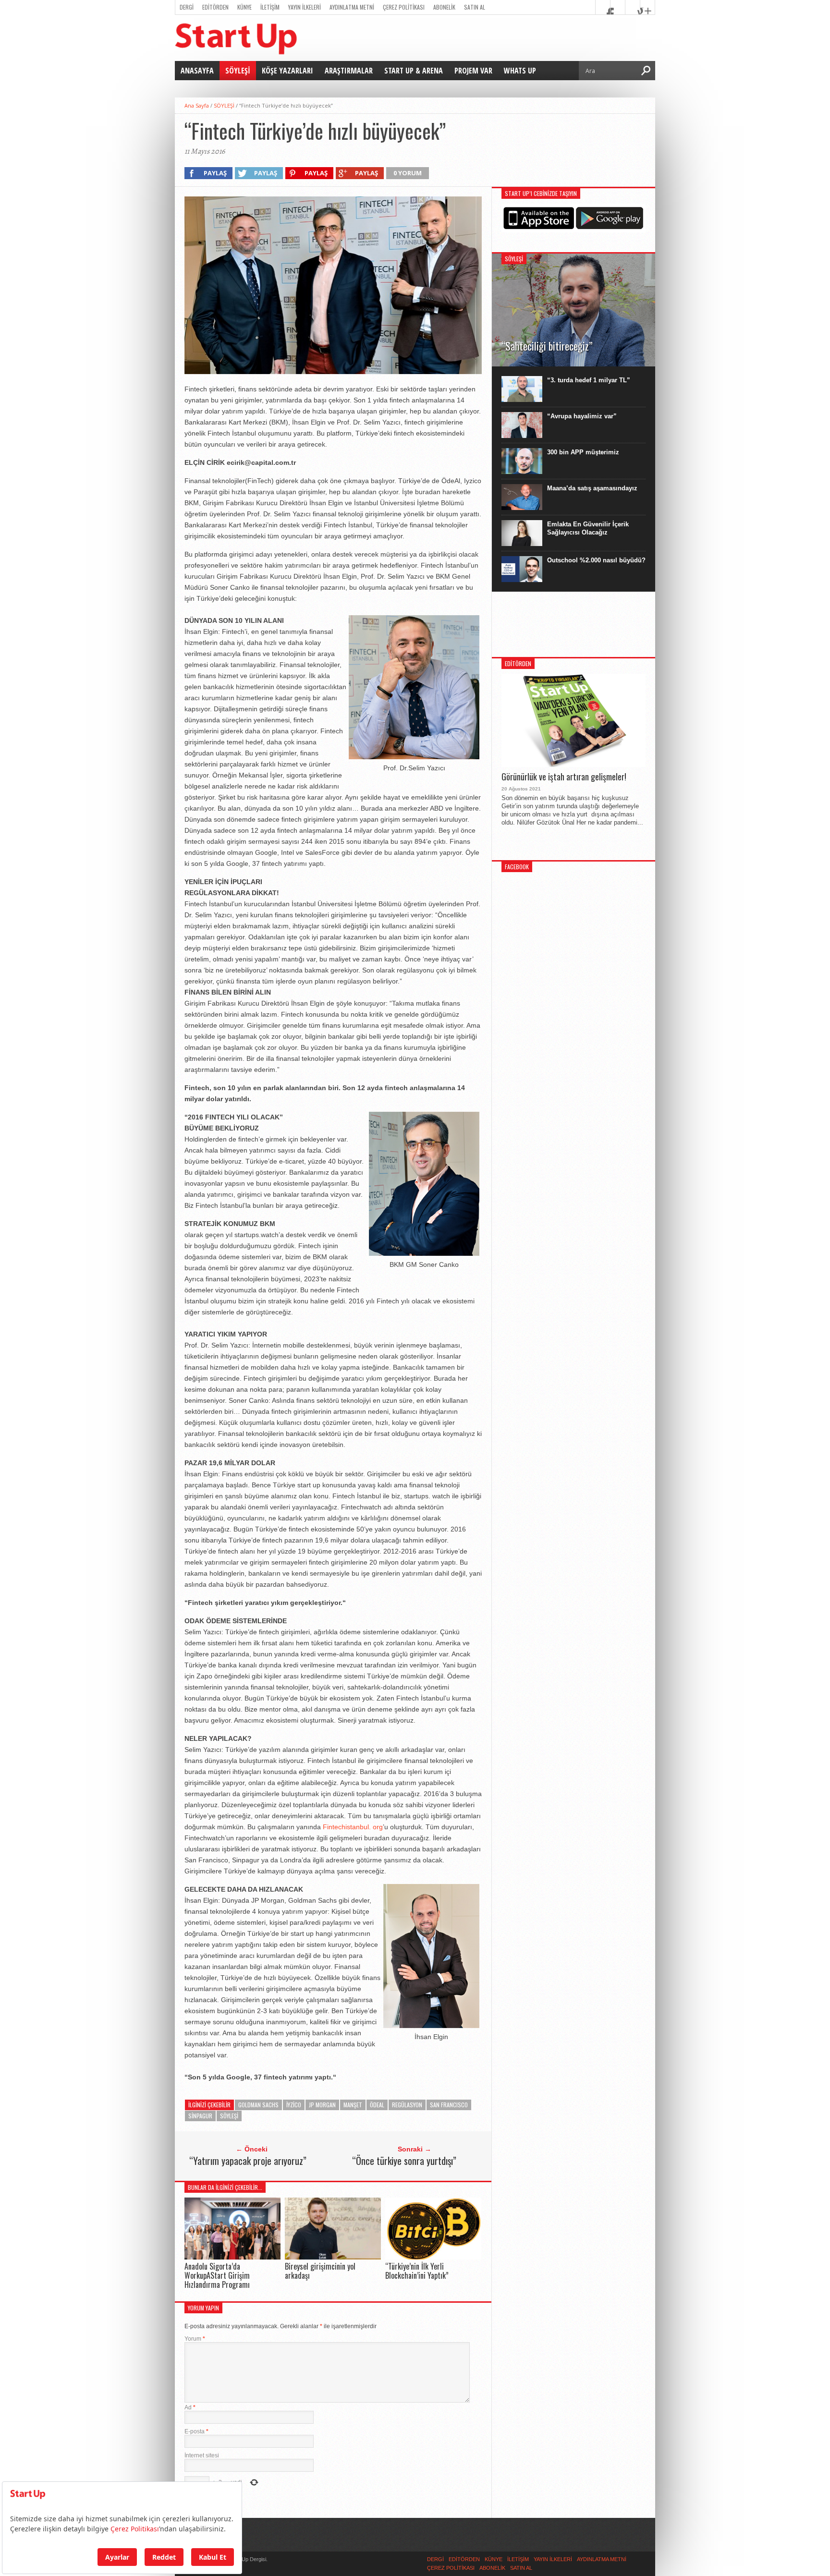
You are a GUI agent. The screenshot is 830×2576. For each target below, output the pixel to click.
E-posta (196, 2431)
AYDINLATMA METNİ (352, 7)
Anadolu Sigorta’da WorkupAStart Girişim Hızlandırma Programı (217, 2275)
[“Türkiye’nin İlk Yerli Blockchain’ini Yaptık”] (433, 2257)
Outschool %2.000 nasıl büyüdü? (596, 560)
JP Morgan (322, 2105)
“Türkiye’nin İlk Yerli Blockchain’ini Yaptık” (417, 2271)
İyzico (294, 2105)
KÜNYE (244, 7)
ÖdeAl (377, 2105)
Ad (190, 2407)
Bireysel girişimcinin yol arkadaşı (320, 2271)
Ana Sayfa (197, 105)
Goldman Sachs (258, 2105)
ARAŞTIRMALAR (349, 71)
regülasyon (407, 2105)
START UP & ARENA (414, 71)
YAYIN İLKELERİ (305, 7)
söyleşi (229, 2116)
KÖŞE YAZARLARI (287, 71)
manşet (353, 2105)
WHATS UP (520, 71)
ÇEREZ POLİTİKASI (404, 7)
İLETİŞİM (270, 7)
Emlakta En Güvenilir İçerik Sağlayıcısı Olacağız (588, 528)
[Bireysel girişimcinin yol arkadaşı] (333, 2257)
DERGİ (187, 7)
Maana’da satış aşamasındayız (592, 488)
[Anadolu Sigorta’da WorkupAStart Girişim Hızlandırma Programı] (232, 2257)
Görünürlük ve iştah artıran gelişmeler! (564, 777)
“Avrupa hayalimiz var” (582, 416)
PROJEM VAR (473, 71)
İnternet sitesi (202, 2455)
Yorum (195, 2339)
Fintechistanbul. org (353, 1827)
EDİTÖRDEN (215, 7)
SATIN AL (475, 7)
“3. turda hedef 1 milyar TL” (589, 380)
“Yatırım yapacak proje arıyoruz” (248, 2161)
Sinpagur (200, 2116)
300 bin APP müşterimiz (583, 452)
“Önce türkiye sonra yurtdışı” (404, 2161)
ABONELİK (444, 7)
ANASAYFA (197, 71)
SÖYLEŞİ (238, 71)
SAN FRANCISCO (449, 2105)
